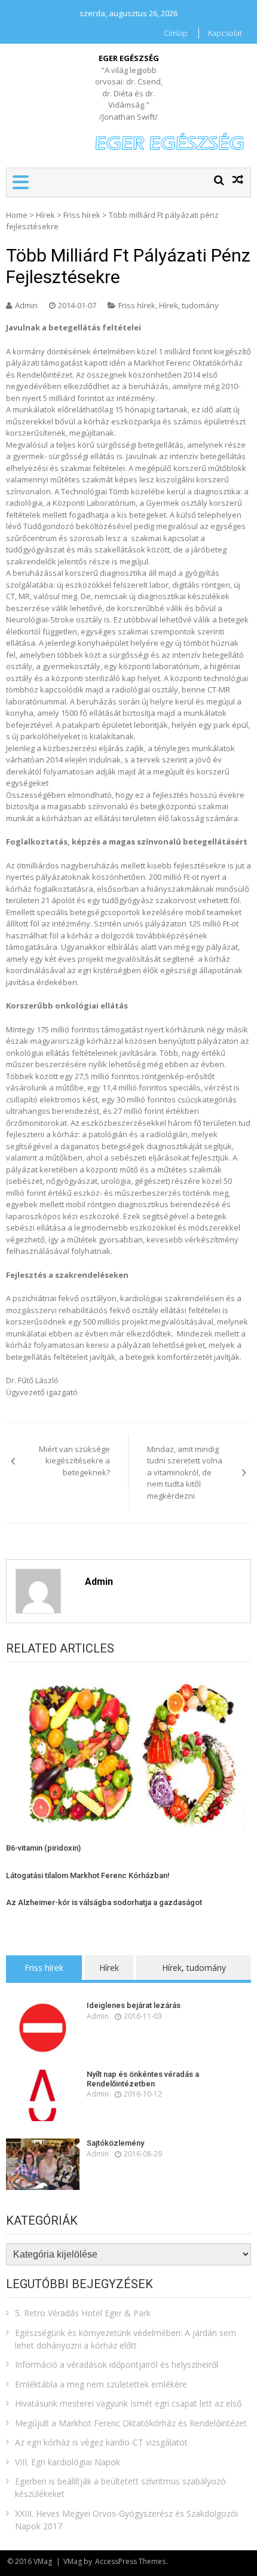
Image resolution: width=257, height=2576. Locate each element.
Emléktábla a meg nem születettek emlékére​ (101, 2384)
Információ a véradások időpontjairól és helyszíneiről (117, 2364)
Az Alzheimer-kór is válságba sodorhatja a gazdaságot (104, 1902)
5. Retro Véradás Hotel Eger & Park (83, 2313)
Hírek (45, 215)
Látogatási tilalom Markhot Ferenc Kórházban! (88, 1875)
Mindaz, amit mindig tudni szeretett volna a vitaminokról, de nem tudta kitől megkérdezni (185, 1472)
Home (17, 215)
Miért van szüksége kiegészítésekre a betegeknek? (74, 1461)
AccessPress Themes (130, 2561)
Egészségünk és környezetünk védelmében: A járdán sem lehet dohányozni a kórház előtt (126, 2339)
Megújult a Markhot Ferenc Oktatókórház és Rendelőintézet (131, 2423)
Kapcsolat (225, 33)
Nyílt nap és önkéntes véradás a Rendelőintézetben (143, 2079)
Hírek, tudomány (189, 305)
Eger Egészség (129, 58)
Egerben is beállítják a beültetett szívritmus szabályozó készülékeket (120, 2487)
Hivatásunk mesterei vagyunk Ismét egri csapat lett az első (128, 2403)
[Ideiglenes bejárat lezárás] (43, 2027)
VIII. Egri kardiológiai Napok (68, 2462)
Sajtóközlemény (115, 2143)
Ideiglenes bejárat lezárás (134, 2005)
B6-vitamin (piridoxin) (43, 1848)
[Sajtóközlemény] (43, 2164)
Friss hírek (82, 215)
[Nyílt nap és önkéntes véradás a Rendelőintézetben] (43, 2095)
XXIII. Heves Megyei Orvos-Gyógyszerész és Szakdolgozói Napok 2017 (126, 2520)
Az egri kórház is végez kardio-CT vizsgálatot (101, 2442)
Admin (26, 305)
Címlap (176, 33)
